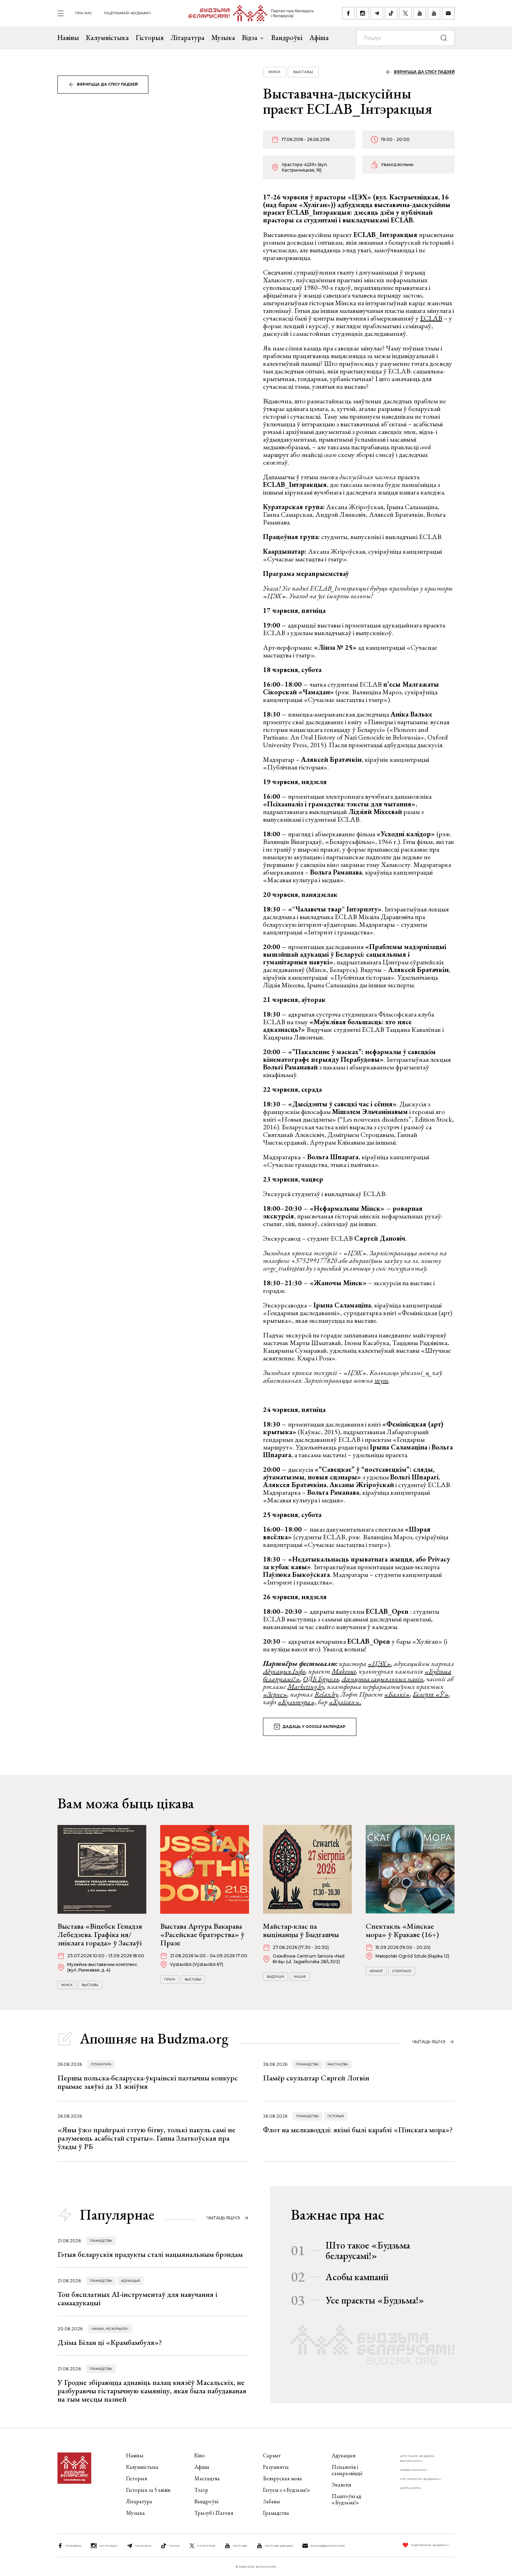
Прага (170, 1979)
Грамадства (307, 2064)
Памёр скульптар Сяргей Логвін (316, 2078)
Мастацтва (338, 2064)
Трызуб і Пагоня (214, 2513)
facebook (73, 2546)
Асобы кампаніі (357, 2277)
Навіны (68, 38)
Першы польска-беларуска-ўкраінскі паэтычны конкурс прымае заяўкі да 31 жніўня (148, 2082)
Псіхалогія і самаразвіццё (347, 2470)
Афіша (319, 38)
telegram (143, 2546)
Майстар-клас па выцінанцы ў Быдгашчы (301, 1930)
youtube (240, 2546)
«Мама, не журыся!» (110, 2329)
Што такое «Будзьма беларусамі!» (368, 2250)
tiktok (174, 2546)
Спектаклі (402, 1971)
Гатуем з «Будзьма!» (287, 2490)
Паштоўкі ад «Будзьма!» (346, 2499)
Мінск (274, 72)
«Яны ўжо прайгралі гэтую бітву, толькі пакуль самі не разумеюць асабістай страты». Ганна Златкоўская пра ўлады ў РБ (146, 2138)
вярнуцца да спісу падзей (107, 84)
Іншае (300, 1977)
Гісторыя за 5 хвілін (148, 2490)
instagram (108, 2546)
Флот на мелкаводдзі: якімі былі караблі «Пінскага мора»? (358, 2130)
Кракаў (376, 1971)
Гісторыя (150, 38)
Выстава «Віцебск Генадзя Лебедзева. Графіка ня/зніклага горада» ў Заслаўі (100, 1934)
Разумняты (276, 2467)
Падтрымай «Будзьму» (127, 13)
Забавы (271, 2501)
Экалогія (342, 2485)
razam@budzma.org (328, 2546)
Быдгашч (276, 1977)
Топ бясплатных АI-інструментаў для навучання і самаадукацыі (137, 2298)
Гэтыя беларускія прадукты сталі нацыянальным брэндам (150, 2254)
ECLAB (431, 318)
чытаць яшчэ (429, 2042)
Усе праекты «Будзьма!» (375, 2300)
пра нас (84, 13)
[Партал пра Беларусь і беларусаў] (247, 13)
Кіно (200, 2455)
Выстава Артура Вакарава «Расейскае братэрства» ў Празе (202, 1934)
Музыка (223, 38)
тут (381, 1380)
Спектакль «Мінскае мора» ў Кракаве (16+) (402, 1930)
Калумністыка (107, 38)
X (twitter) (206, 2546)
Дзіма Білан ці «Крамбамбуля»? (110, 2342)
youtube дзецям (279, 2546)
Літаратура (188, 38)
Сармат (272, 2455)
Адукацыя (130, 2281)
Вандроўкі (287, 38)
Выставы (303, 72)
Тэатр (201, 2490)
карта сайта (410, 2488)
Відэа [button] (250, 38)
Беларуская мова (282, 2478)
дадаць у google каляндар (314, 1727)
